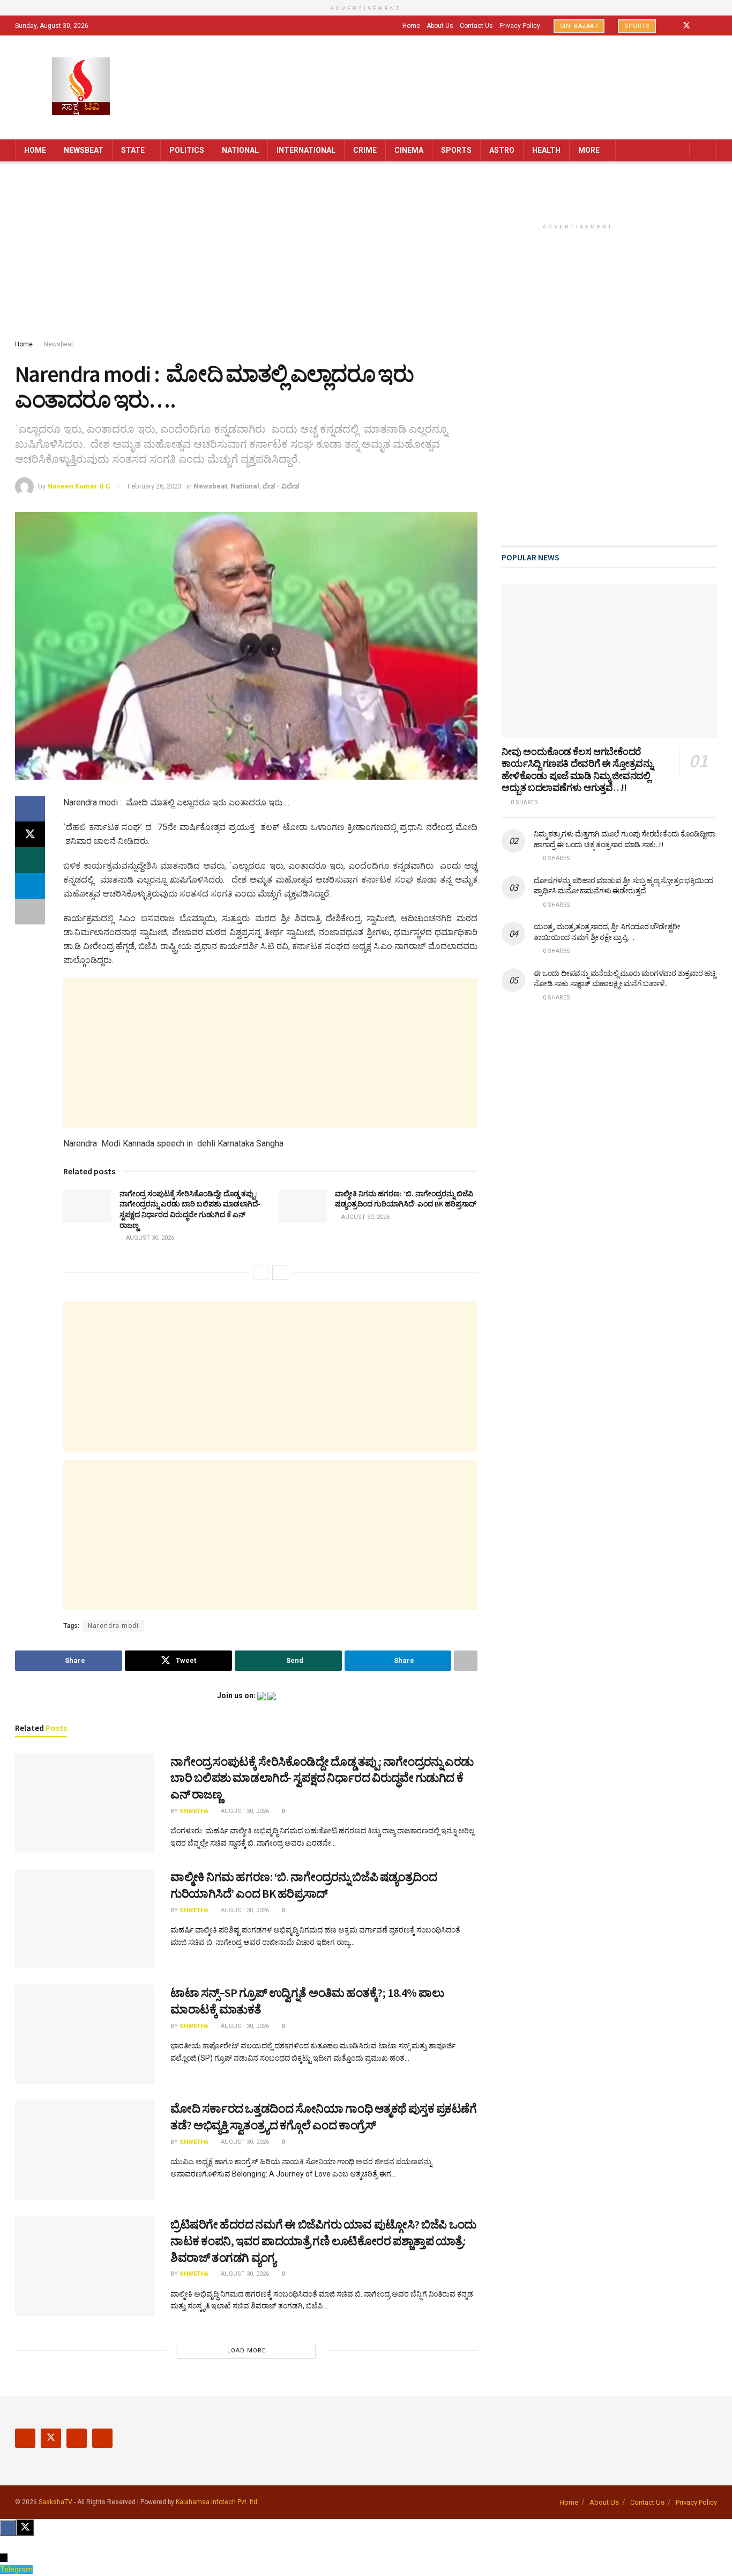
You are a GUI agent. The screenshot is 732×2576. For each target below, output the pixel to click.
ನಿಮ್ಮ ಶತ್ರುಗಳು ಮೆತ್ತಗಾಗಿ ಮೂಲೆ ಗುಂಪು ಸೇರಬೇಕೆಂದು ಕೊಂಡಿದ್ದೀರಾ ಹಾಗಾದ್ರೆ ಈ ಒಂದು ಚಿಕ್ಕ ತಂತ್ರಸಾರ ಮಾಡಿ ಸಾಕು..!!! (625, 839)
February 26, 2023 (155, 486)
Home (411, 26)
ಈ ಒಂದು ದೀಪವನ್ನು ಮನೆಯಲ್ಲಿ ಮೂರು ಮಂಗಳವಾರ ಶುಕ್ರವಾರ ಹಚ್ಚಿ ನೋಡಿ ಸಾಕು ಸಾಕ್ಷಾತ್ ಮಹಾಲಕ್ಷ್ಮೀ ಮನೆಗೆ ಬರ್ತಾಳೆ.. (625, 979)
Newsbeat (84, 150)
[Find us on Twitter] (686, 26)
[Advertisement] (366, 253)
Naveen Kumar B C (79, 486)
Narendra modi (113, 1626)
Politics (187, 150)
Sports (637, 26)
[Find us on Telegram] (714, 26)
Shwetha (194, 1811)
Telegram (16, 2570)
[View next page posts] (280, 1272)
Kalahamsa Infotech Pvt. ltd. (217, 2502)
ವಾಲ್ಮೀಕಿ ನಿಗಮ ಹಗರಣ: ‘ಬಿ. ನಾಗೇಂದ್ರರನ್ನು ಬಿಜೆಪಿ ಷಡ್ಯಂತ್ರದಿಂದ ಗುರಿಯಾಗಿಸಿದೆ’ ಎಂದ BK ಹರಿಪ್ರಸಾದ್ (406, 1199)
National (240, 150)
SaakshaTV (55, 2502)
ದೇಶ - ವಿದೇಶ (281, 486)
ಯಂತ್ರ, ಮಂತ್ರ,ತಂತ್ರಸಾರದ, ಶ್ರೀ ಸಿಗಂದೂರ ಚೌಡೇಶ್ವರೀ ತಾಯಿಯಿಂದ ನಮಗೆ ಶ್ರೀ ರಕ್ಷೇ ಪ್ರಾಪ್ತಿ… (607, 932)
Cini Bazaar (579, 26)
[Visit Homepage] (81, 87)
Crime (365, 150)
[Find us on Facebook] (672, 26)
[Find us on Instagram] (701, 26)
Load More (247, 2351)
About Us (440, 26)
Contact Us (476, 26)
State (133, 150)
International (306, 150)
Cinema (409, 150)
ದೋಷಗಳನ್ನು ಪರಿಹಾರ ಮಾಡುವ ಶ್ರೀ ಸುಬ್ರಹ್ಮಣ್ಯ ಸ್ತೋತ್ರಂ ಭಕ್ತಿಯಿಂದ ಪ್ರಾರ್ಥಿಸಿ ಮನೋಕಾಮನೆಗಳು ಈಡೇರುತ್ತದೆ (623, 886)
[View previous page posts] (261, 1272)
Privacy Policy (520, 26)
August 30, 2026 (149, 1238)
